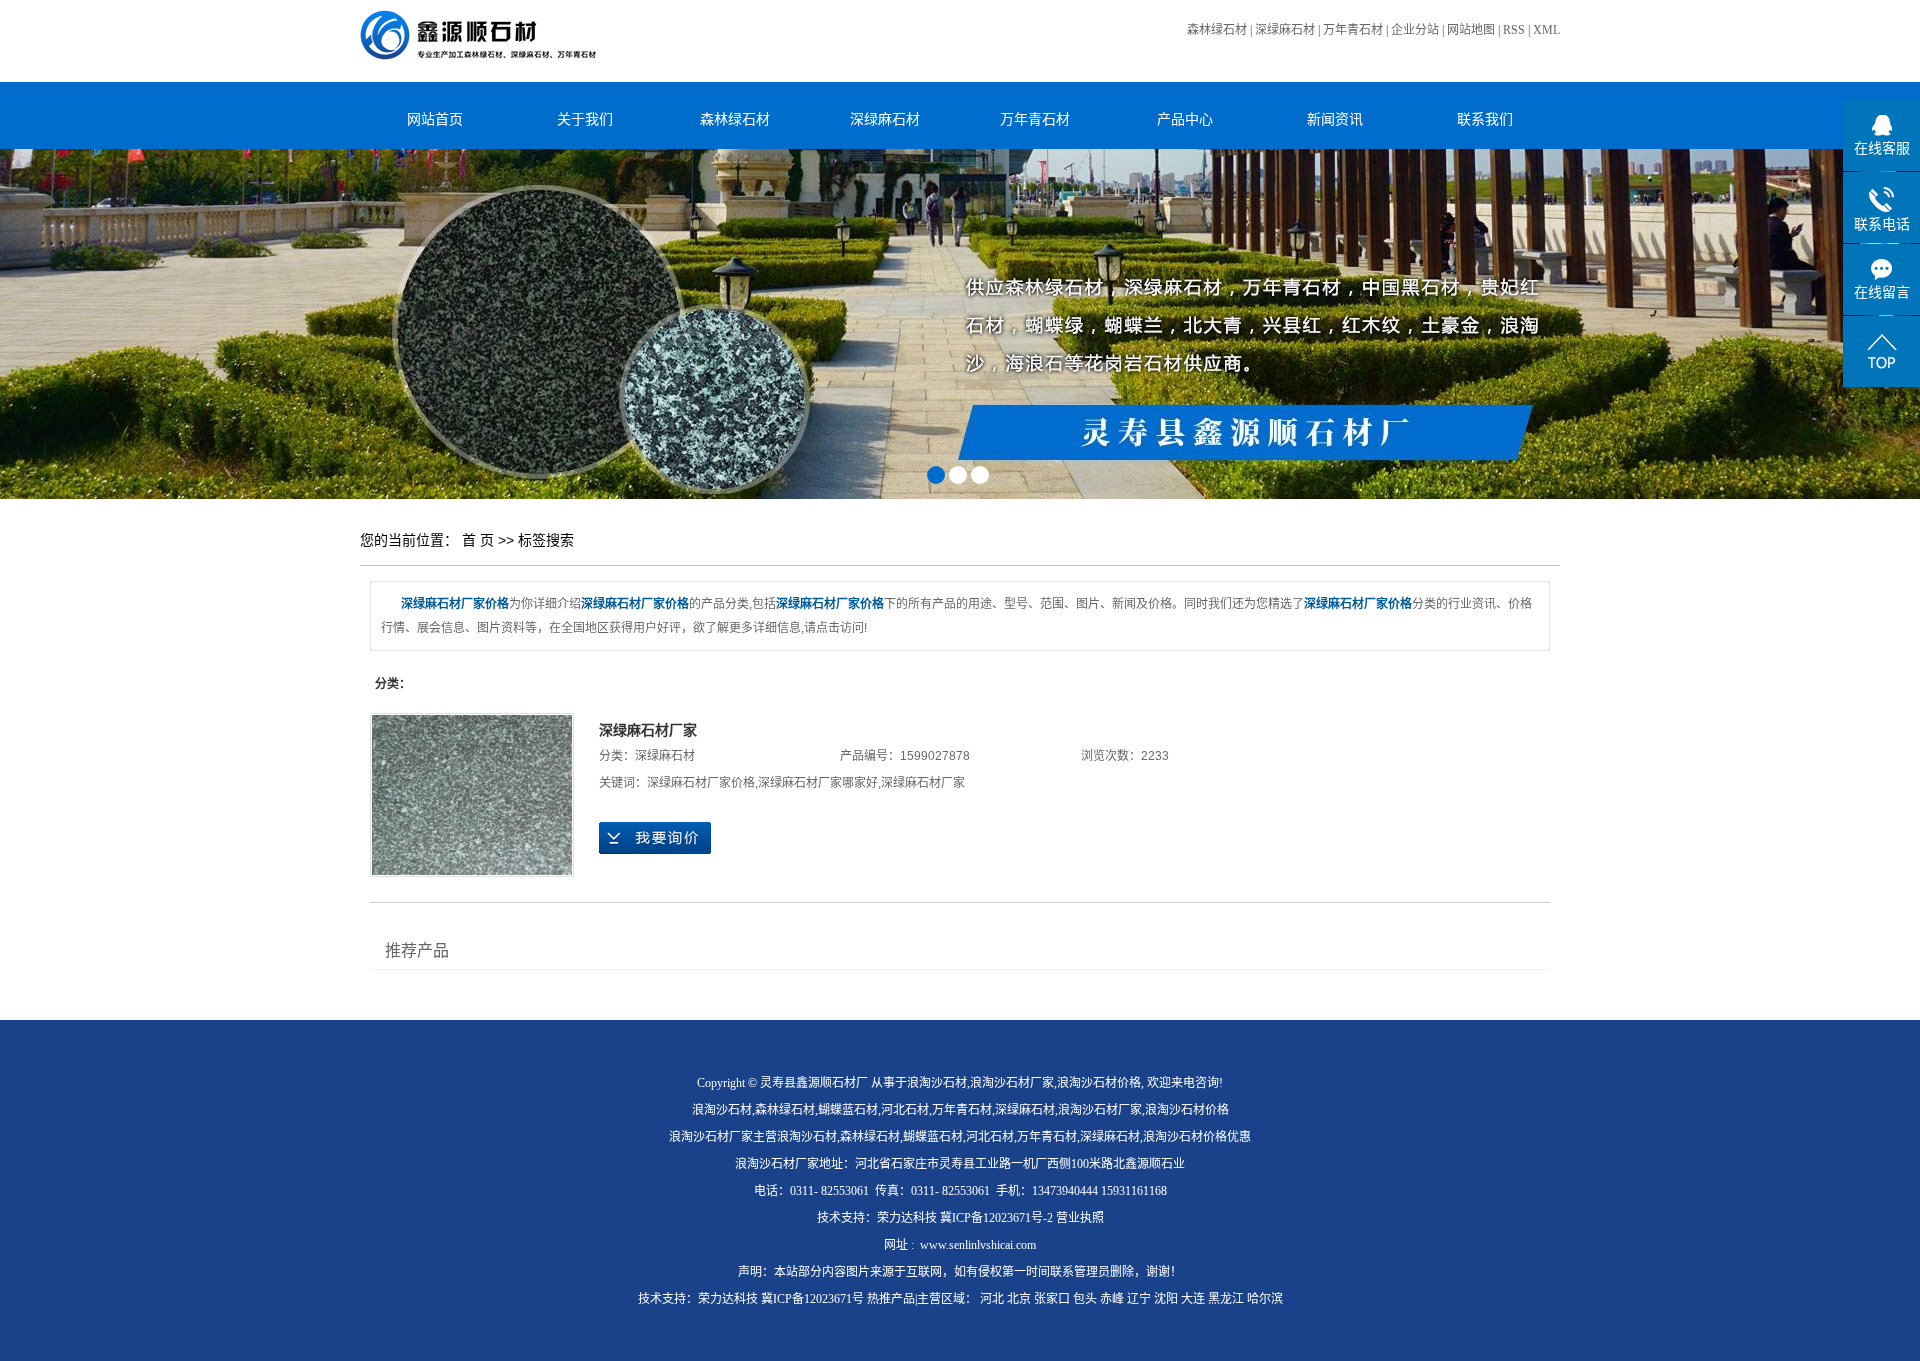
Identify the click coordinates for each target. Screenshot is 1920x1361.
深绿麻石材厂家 (648, 730)
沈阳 (1166, 1299)
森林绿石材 (1217, 30)
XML (1546, 30)
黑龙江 (1226, 1299)
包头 (1085, 1299)
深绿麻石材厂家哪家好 (818, 783)
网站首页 (435, 119)
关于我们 (585, 119)
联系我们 (1485, 119)
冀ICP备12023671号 (812, 1299)
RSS (1514, 30)
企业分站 (1415, 30)
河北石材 (905, 1110)
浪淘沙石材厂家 (1012, 1083)
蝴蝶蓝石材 (848, 1110)
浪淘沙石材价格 (1099, 1083)
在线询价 (655, 838)
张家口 (1052, 1299)
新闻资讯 (1335, 119)
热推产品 (891, 1299)
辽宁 (1139, 1299)
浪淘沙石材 (937, 1083)
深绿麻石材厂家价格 (701, 783)
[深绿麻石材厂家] (472, 795)
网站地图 (1471, 30)
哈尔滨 (1265, 1299)
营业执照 (1080, 1218)
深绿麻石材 (1285, 30)
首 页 (478, 540)
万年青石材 (1353, 30)
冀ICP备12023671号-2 (996, 1218)
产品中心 (1185, 119)
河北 (992, 1299)
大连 (1193, 1299)
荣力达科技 (907, 1218)
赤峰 (1112, 1299)
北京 (1019, 1299)
